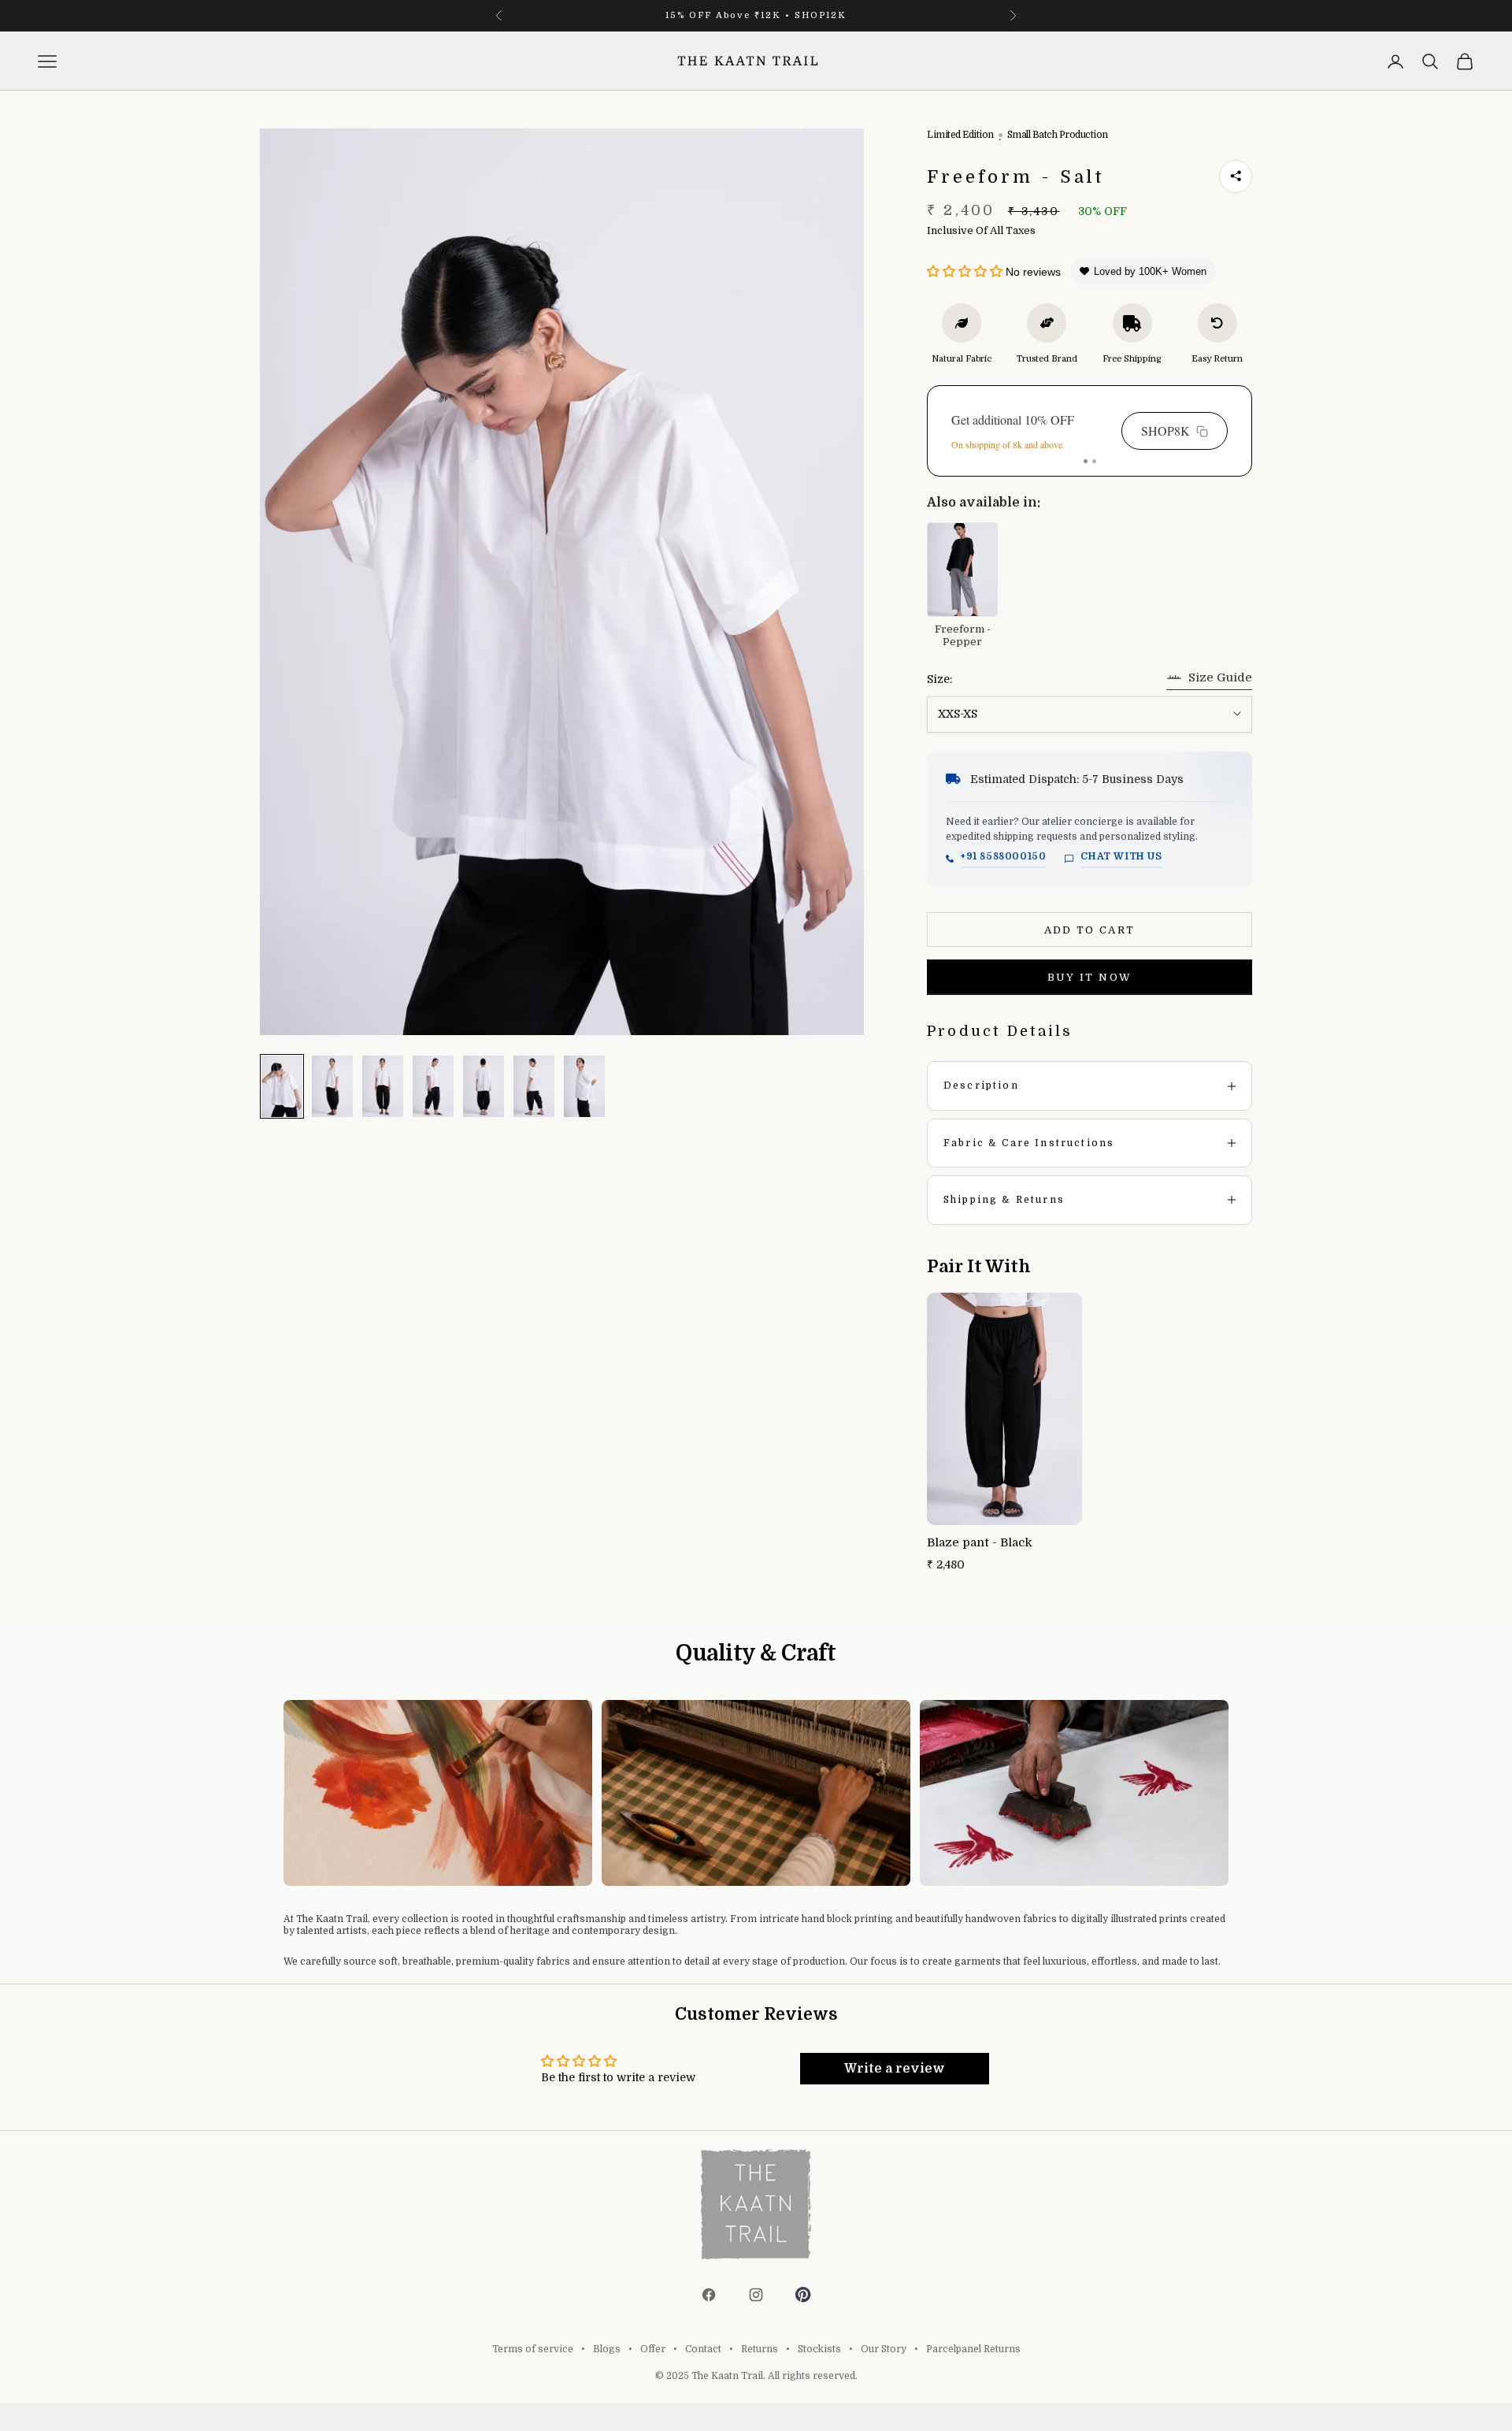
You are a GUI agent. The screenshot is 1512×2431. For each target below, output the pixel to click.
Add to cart (1090, 930)
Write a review (895, 2069)
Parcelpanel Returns (973, 2349)
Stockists (819, 2349)
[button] (965, 272)
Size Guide (1220, 677)
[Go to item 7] (584, 1086)
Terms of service (533, 2349)
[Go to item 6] (534, 1086)
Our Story (884, 2349)
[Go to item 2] (332, 1086)
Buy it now (1090, 977)
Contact (703, 2349)
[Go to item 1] (282, 1086)
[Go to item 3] (383, 1086)
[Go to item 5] (484, 1086)
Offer (653, 2349)
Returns (760, 2349)
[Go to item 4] (433, 1086)
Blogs (607, 2349)
